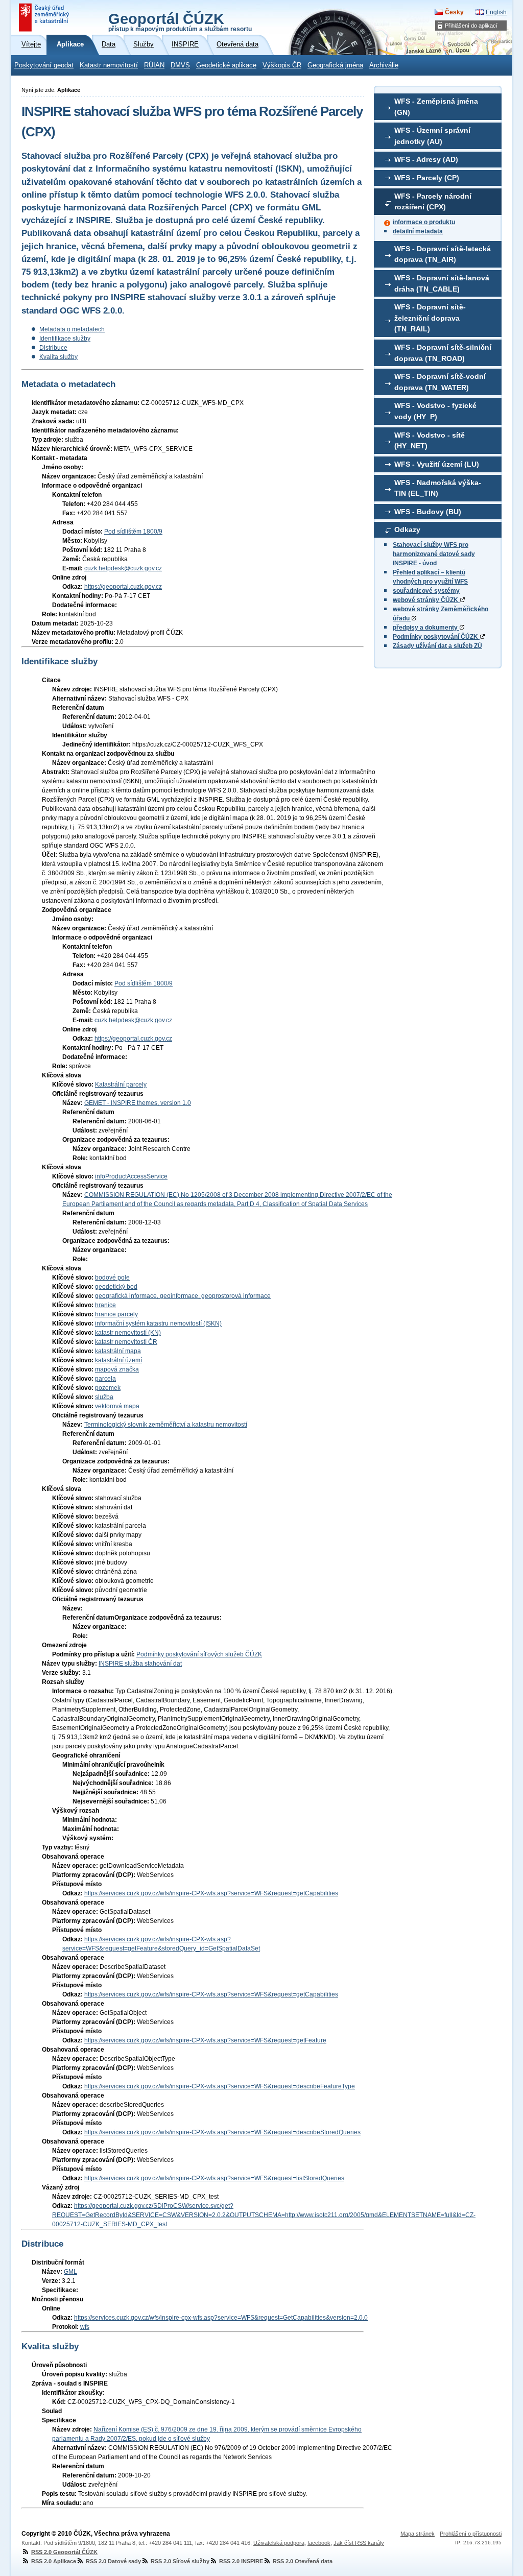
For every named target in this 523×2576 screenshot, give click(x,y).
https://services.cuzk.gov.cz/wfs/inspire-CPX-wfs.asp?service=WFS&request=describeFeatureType (220, 2086)
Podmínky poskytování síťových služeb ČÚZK (199, 1654)
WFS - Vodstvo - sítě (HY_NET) (430, 441)
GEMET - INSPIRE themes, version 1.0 (138, 1103)
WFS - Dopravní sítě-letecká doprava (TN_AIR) (443, 254)
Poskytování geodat (44, 65)
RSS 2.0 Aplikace (54, 2561)
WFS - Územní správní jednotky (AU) (432, 136)
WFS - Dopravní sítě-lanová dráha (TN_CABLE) (442, 283)
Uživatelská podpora (279, 2543)
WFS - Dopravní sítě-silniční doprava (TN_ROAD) (443, 353)
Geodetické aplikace (226, 65)
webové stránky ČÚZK (426, 600)
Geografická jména (335, 65)
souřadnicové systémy (426, 591)
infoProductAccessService (131, 1176)
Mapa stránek (418, 2534)
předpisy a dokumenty (426, 628)
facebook (319, 2543)
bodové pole (112, 1278)
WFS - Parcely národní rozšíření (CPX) (433, 202)
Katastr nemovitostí (109, 65)
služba (104, 1397)
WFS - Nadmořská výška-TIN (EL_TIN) (438, 488)
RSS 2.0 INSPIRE (241, 2561)
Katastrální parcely (121, 1085)
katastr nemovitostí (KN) (128, 1333)
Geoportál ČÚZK (180, 21)
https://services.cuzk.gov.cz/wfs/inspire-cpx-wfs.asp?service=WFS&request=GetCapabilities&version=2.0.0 (221, 2318)
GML (70, 2272)
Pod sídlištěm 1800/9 (133, 532)
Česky (454, 12)
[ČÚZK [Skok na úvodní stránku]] (45, 17)
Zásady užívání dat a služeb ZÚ (437, 646)
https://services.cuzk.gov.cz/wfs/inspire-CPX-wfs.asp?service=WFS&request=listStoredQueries (214, 2178)
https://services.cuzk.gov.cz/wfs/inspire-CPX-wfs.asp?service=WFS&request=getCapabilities (211, 1893)
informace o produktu (424, 222)
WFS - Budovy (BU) (428, 512)
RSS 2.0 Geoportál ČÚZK (64, 2552)
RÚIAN (154, 65)
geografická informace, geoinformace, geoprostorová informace (183, 1296)
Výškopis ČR (282, 65)
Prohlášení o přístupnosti (471, 2534)
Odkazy (407, 529)
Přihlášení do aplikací (471, 26)
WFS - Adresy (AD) (426, 159)
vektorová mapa (117, 1406)
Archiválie (384, 65)
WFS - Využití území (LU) (437, 464)
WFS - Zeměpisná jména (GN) (436, 107)
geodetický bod (116, 1287)
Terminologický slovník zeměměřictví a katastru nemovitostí (166, 1425)
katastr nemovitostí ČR (126, 1342)
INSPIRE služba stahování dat (140, 1664)
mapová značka (117, 1369)
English (496, 12)
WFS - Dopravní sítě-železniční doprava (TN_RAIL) (430, 318)
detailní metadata (418, 231)
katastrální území (118, 1360)
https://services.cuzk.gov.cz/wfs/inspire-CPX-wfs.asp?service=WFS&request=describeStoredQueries (222, 2132)
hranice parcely (116, 1314)
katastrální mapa (118, 1351)
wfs (85, 2327)
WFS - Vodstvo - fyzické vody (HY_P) (435, 411)
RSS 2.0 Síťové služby (180, 2561)
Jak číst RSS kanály (359, 2543)
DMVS (180, 65)
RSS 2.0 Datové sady (113, 2561)
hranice (105, 1305)
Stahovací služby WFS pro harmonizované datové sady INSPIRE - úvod (434, 554)
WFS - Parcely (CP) (427, 178)
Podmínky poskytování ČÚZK (436, 637)
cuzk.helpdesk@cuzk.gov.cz (123, 568)
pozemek (108, 1388)
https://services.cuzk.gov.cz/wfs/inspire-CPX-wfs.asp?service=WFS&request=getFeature (205, 2040)
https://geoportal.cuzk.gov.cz (123, 587)
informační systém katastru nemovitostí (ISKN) (158, 1323)
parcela (105, 1379)
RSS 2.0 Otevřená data (303, 2561)
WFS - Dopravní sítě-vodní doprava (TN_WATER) (440, 382)
